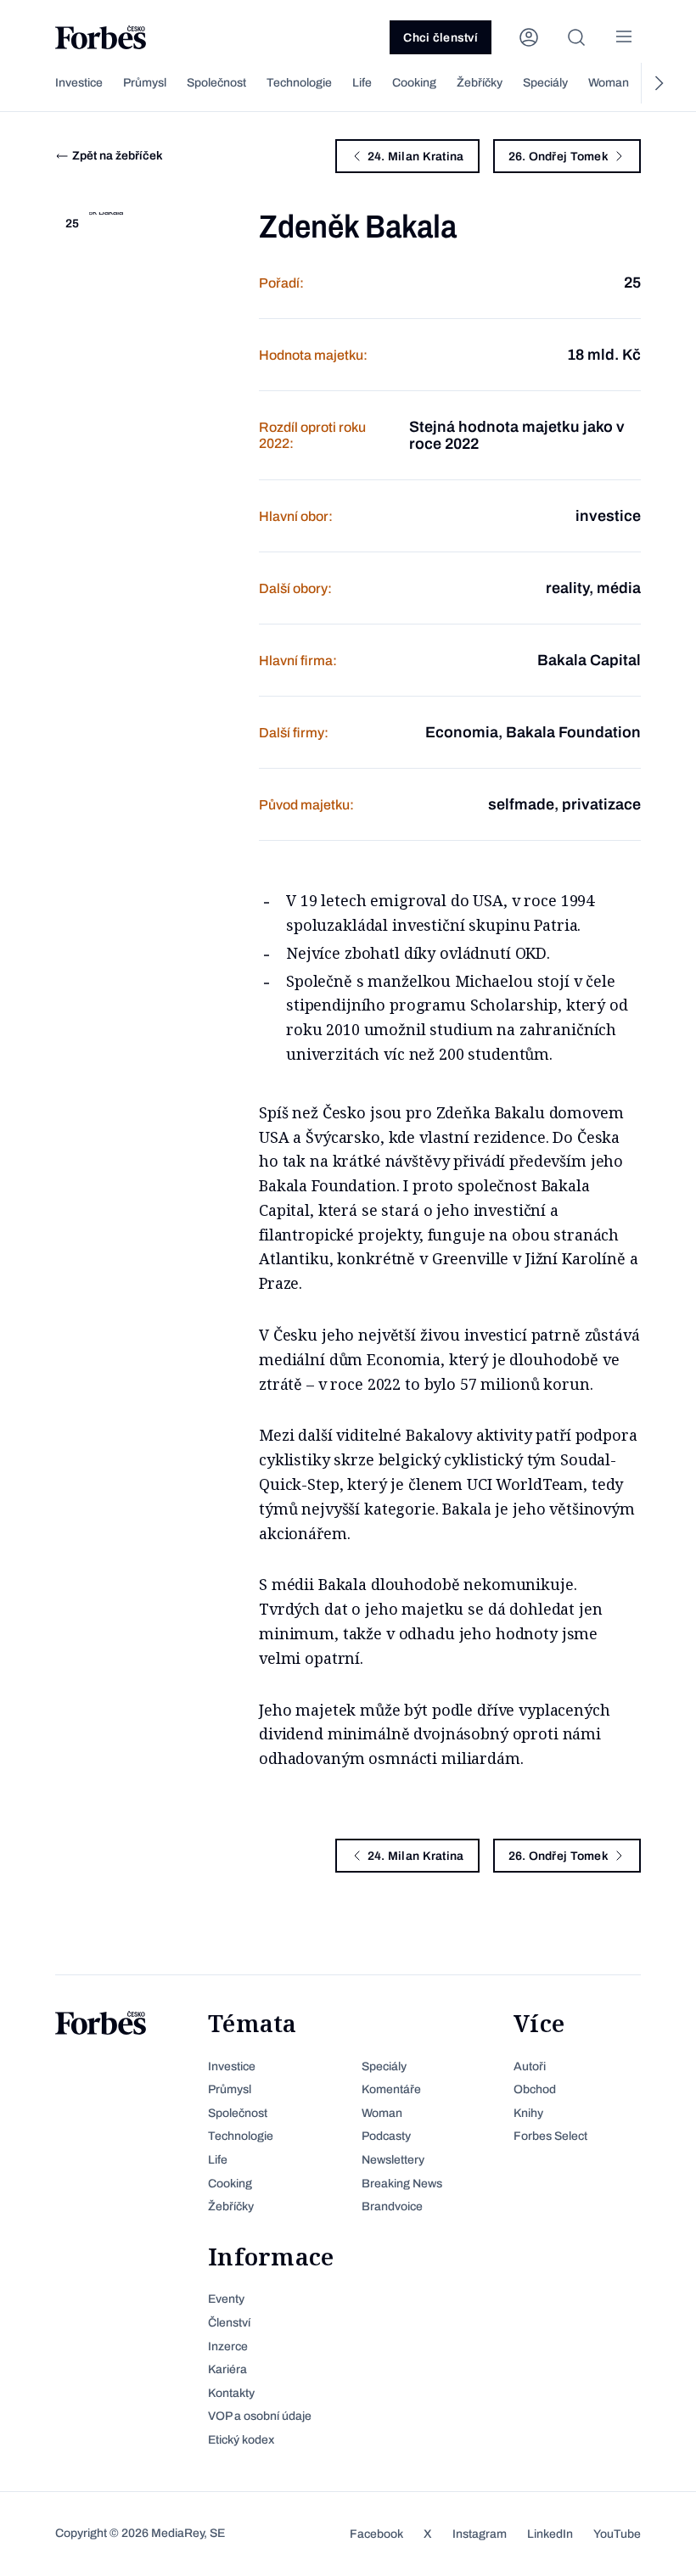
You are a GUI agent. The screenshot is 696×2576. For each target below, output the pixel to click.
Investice (79, 83)
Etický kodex (241, 2440)
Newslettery (393, 2160)
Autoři (530, 2066)
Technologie (299, 83)
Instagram (480, 2534)
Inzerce (228, 2346)
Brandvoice (392, 2206)
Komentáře (391, 2089)
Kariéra (227, 2369)
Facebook (376, 2534)
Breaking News (402, 2184)
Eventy (226, 2299)
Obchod (535, 2089)
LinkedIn (550, 2534)
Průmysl (145, 83)
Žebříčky (480, 83)
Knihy (528, 2113)
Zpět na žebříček (118, 156)
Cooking (414, 83)
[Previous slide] (38, 83)
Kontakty (231, 2393)
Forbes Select (550, 2136)
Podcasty (386, 2136)
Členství (229, 2323)
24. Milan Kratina (416, 157)
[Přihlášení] (529, 37)
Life (362, 83)
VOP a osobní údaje (260, 2416)
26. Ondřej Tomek (558, 157)
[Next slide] (658, 83)
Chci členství (441, 38)
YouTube (617, 2534)
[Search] (576, 37)
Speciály (545, 83)
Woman (609, 83)
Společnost (216, 83)
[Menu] (624, 37)
